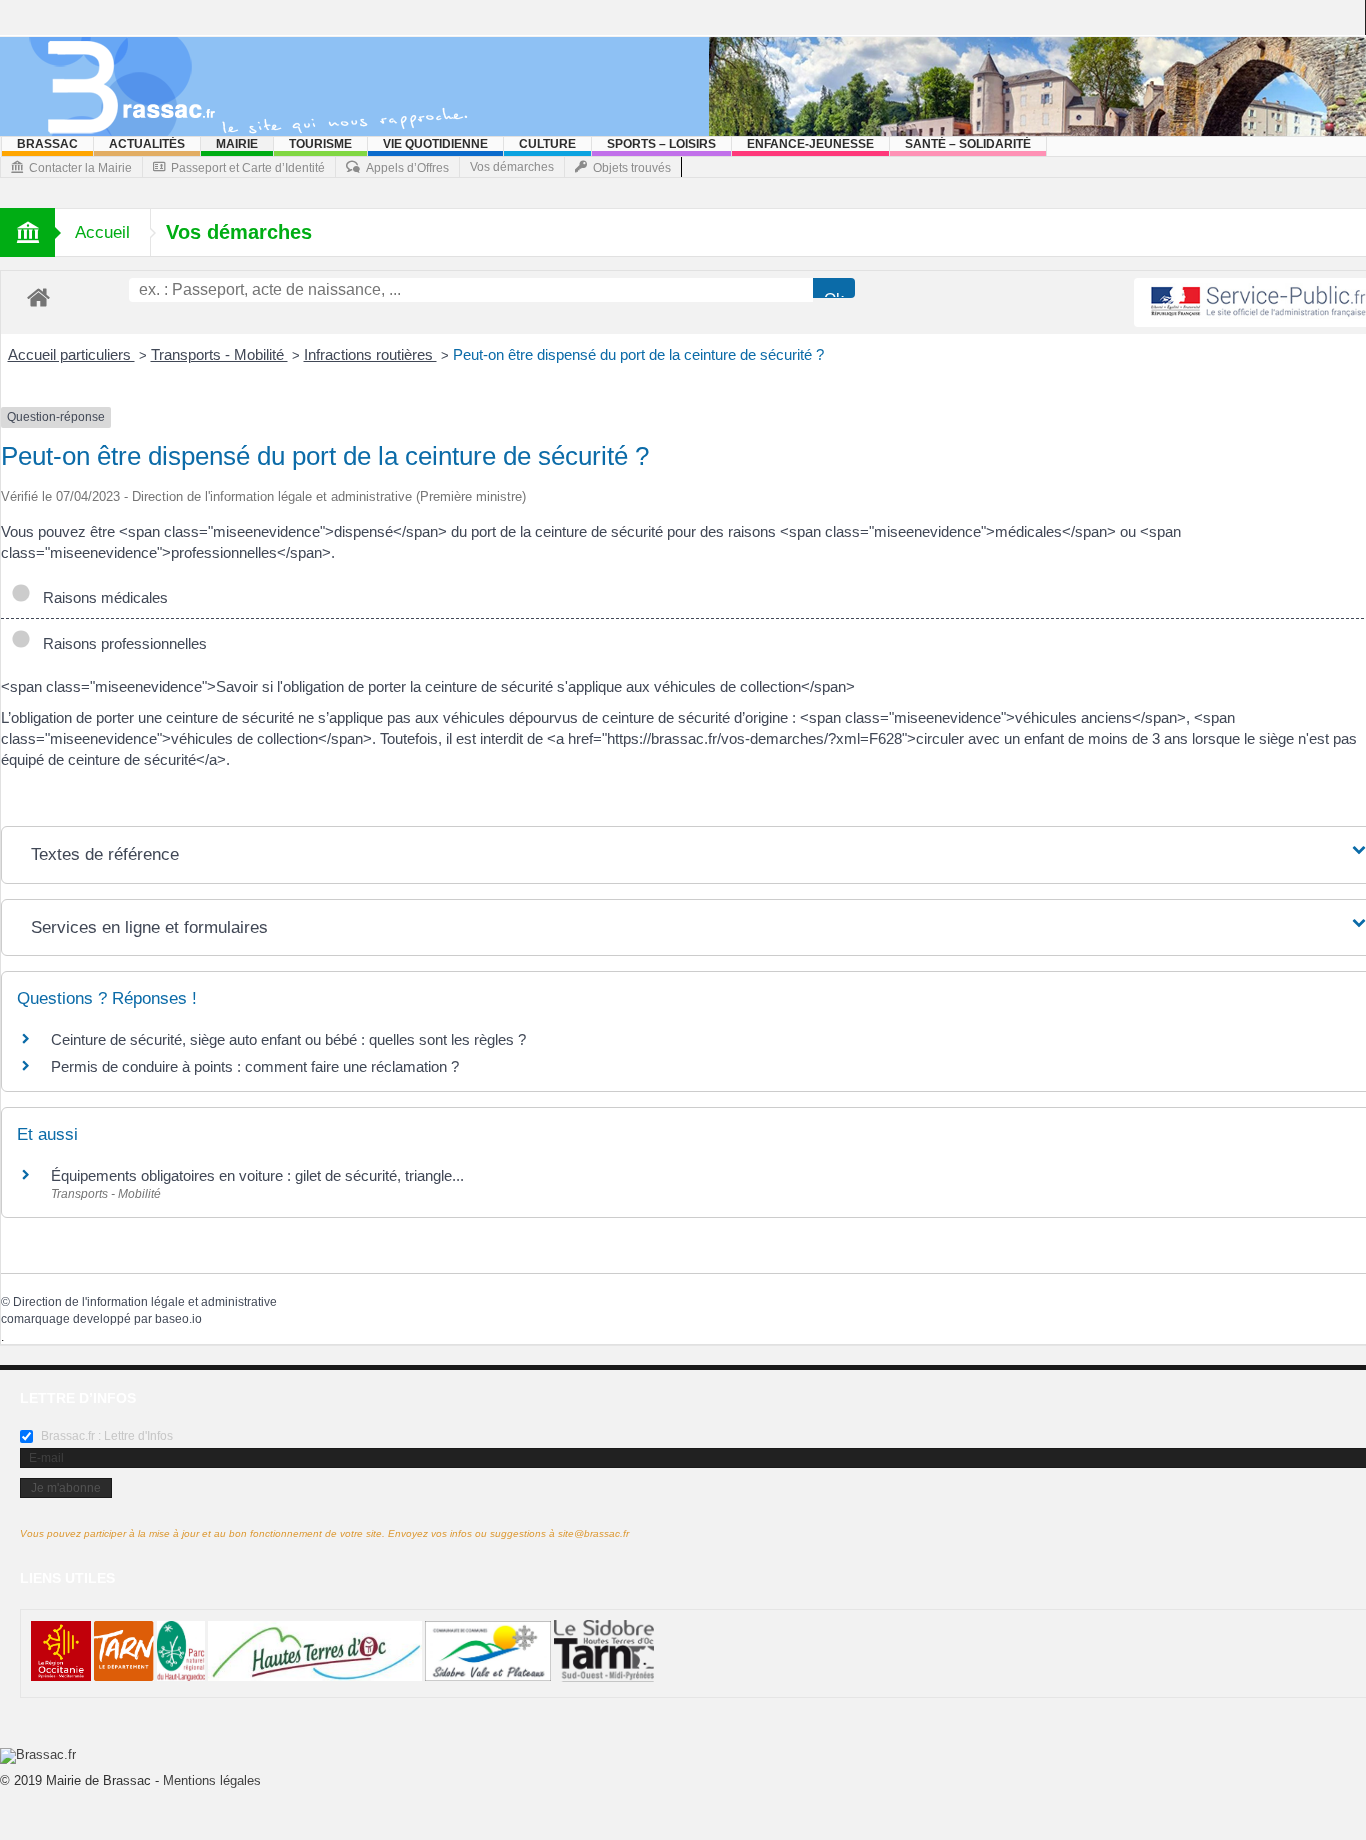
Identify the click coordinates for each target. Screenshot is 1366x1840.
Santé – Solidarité (968, 144)
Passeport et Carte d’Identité (248, 168)
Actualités (147, 144)
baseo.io (178, 1319)
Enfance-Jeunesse (810, 144)
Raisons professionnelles (121, 643)
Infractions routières (370, 354)
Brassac (47, 144)
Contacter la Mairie (80, 168)
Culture (547, 144)
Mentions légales (212, 1780)
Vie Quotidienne (435, 144)
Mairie (237, 144)
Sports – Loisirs (661, 144)
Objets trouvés (632, 168)
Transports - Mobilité (219, 354)
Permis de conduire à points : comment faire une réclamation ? (255, 1066)
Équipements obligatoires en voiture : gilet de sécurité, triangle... (257, 1175)
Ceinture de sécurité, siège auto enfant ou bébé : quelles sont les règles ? (288, 1039)
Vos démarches (512, 167)
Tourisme (320, 144)
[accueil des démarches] (38, 296)
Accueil (102, 232)
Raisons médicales (101, 597)
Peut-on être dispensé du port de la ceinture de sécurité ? (638, 354)
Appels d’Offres (407, 168)
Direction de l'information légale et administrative (145, 1302)
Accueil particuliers (71, 354)
